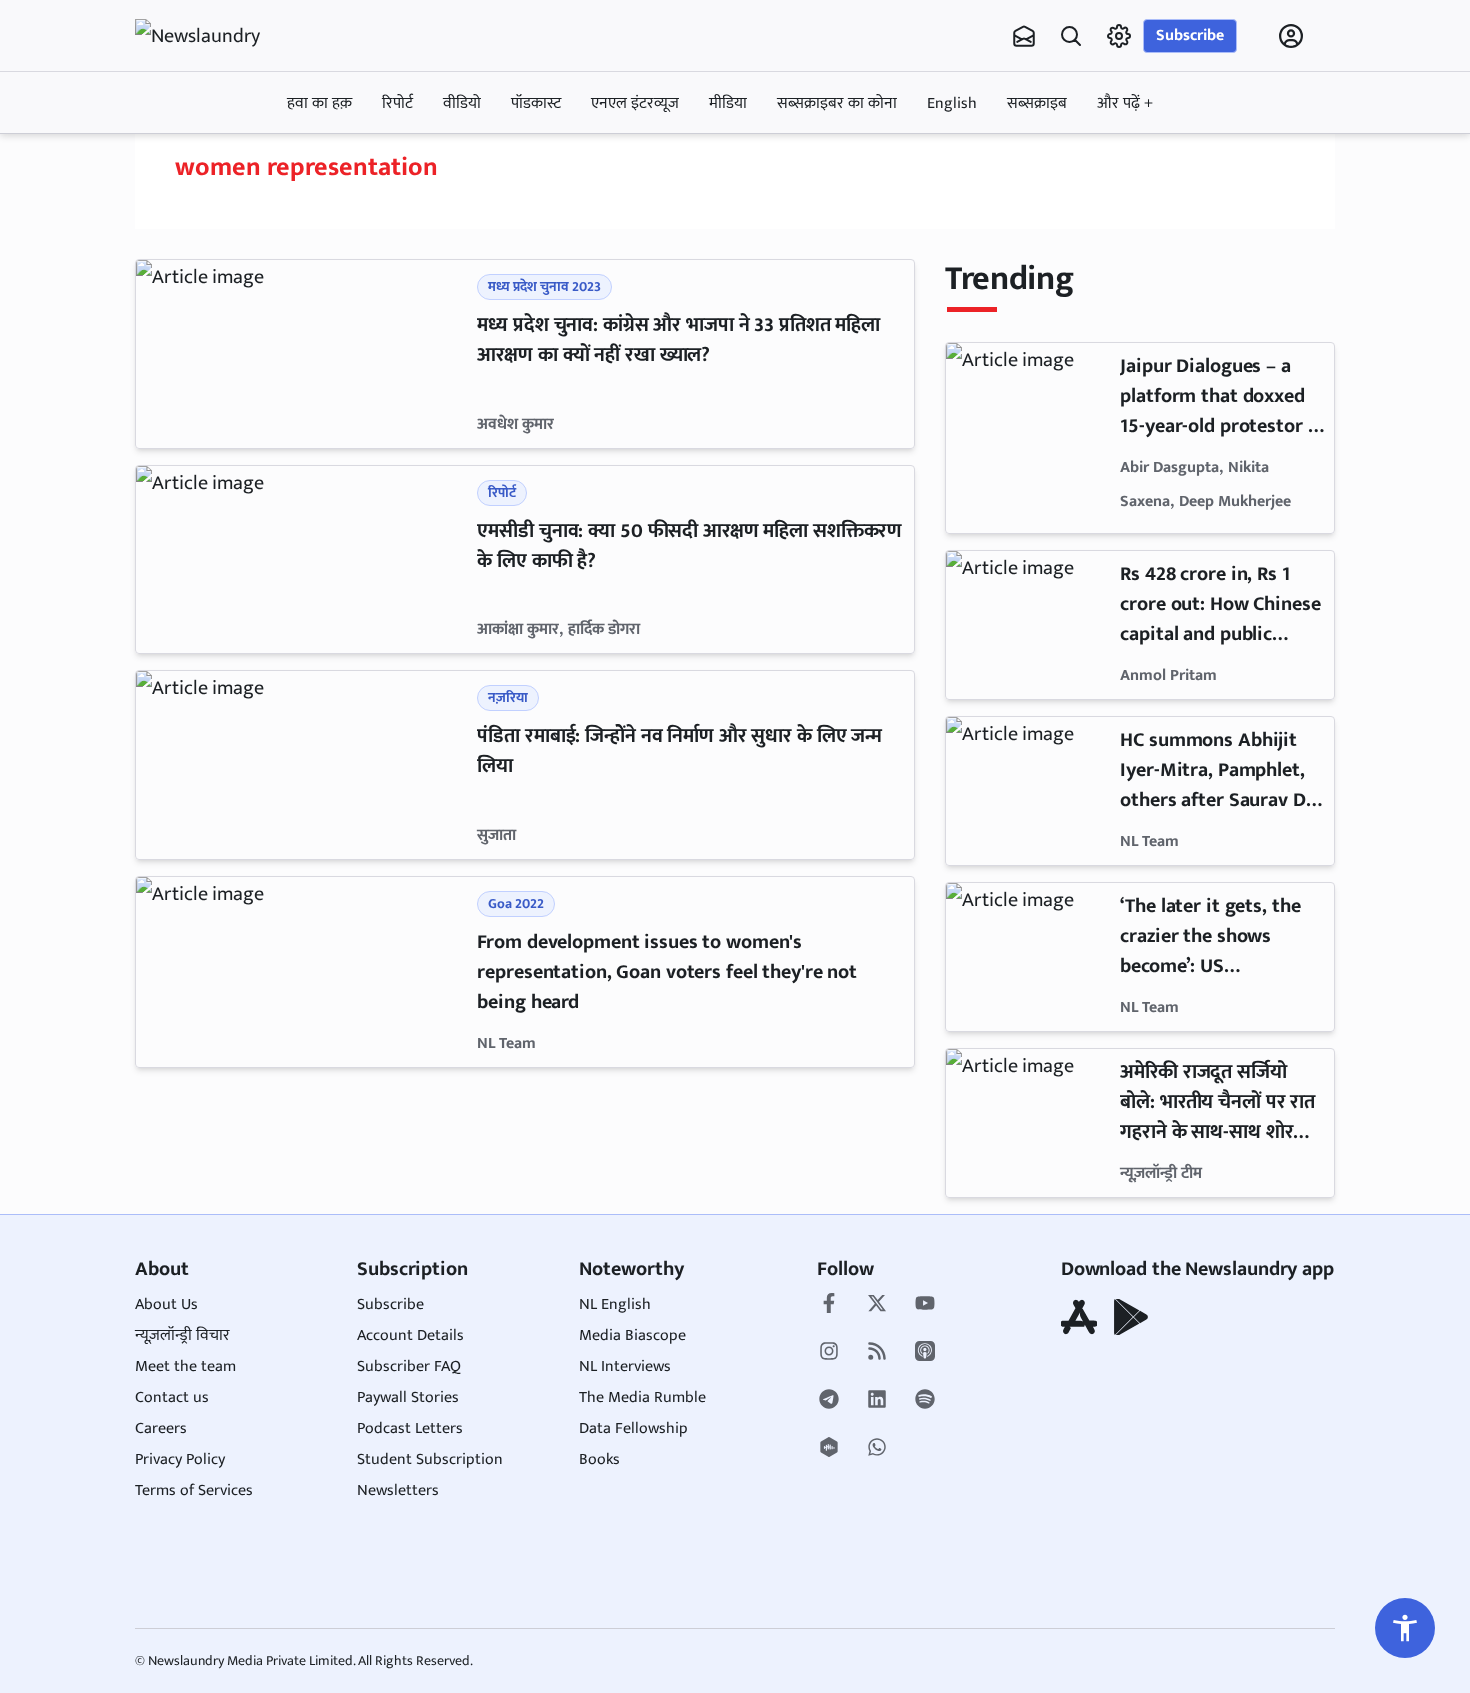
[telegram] (829, 1401)
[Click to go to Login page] (1291, 36)
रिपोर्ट (397, 103)
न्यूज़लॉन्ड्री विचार (182, 1335)
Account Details (410, 1335)
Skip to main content (231, 163)
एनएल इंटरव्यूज (635, 103)
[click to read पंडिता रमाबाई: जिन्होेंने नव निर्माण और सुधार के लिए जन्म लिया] (302, 765)
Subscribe (1190, 35)
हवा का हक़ (319, 103)
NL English (615, 1304)
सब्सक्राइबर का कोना (837, 103)
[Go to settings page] (1405, 1628)
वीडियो (462, 103)
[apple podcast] (925, 1353)
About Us (166, 1304)
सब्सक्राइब (1037, 103)
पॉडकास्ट (536, 103)
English (952, 103)
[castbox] (829, 1449)
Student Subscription (430, 1459)
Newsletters (398, 1490)
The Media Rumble (642, 1397)
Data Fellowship (633, 1428)
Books (599, 1459)
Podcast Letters (410, 1428)
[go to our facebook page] (829, 1305)
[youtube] (925, 1305)
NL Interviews (625, 1366)
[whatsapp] (877, 1449)
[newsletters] (1024, 36)
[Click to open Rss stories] (877, 1353)
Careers (161, 1428)
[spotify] (925, 1401)
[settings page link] (1119, 36)
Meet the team (185, 1366)
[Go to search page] (1071, 36)
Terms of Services (194, 1490)
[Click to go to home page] (215, 36)
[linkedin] (877, 1401)
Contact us (172, 1397)
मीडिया (728, 103)
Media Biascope (632, 1335)
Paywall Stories (408, 1397)
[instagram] (829, 1353)
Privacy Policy (180, 1459)
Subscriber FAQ (409, 1366)
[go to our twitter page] (877, 1305)
